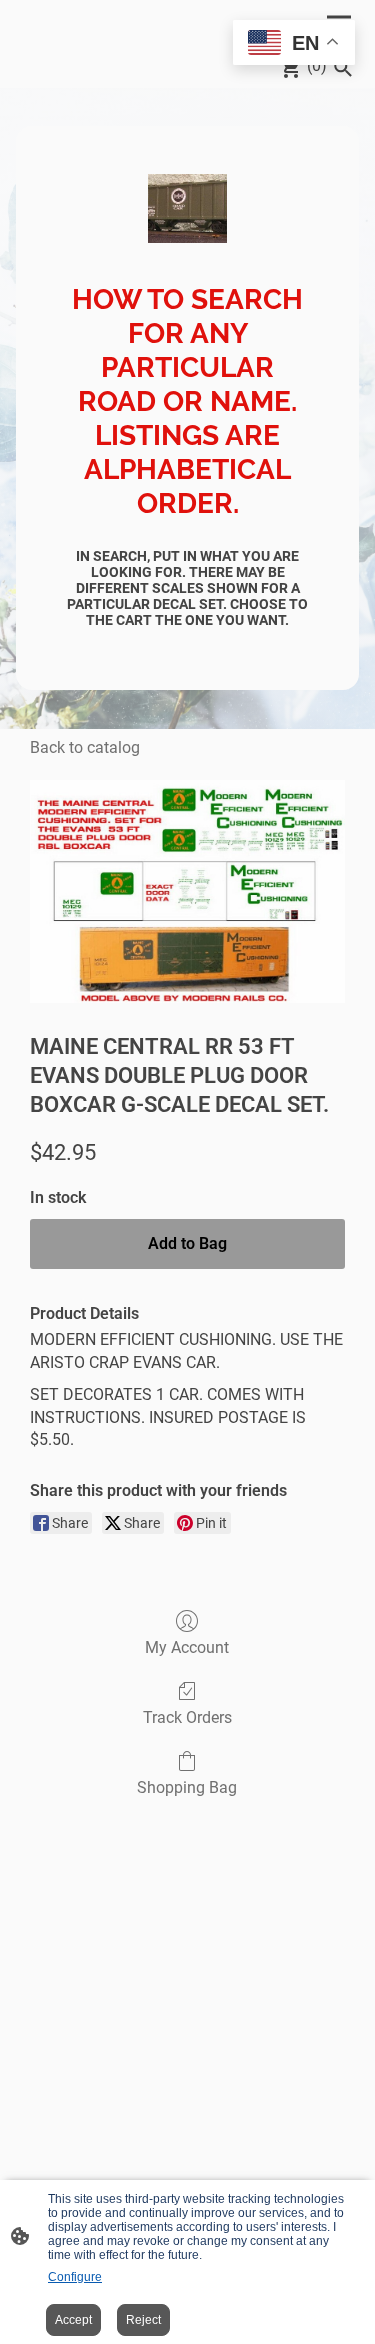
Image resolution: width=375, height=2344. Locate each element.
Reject (143, 2320)
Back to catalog (85, 747)
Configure (75, 2277)
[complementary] (294, 44)
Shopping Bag (187, 1787)
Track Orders (187, 1717)
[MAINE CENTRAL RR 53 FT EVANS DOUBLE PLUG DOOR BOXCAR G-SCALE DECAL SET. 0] (187, 892)
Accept (73, 2320)
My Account (187, 1647)
